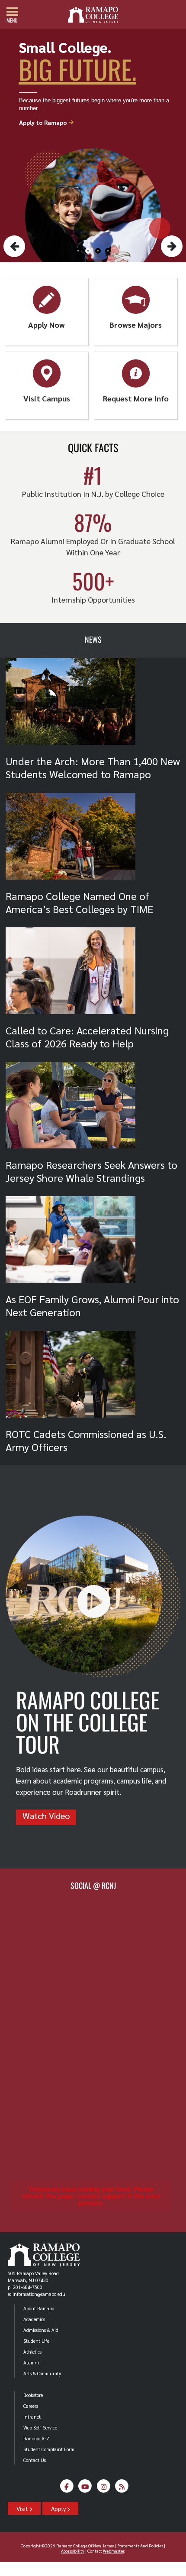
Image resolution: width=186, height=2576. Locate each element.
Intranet (32, 2417)
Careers (31, 2406)
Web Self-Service (40, 2428)
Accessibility (73, 2551)
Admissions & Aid (41, 2330)
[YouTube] (85, 2489)
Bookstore (33, 2395)
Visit (23, 2508)
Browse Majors (136, 324)
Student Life (36, 2341)
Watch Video (46, 1816)
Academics (34, 2319)
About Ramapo (39, 2308)
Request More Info (136, 398)
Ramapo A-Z (36, 2438)
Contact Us (35, 2460)
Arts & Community (42, 2373)
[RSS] (122, 2489)
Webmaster (114, 2551)
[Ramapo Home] (93, 15)
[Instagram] (104, 2489)
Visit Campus (47, 398)
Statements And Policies (140, 2545)
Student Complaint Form (49, 2449)
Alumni (31, 2362)
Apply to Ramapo (47, 122)
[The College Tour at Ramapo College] (93, 1674)
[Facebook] (67, 2489)
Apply (59, 2508)
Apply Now (46, 324)
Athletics (32, 2352)
